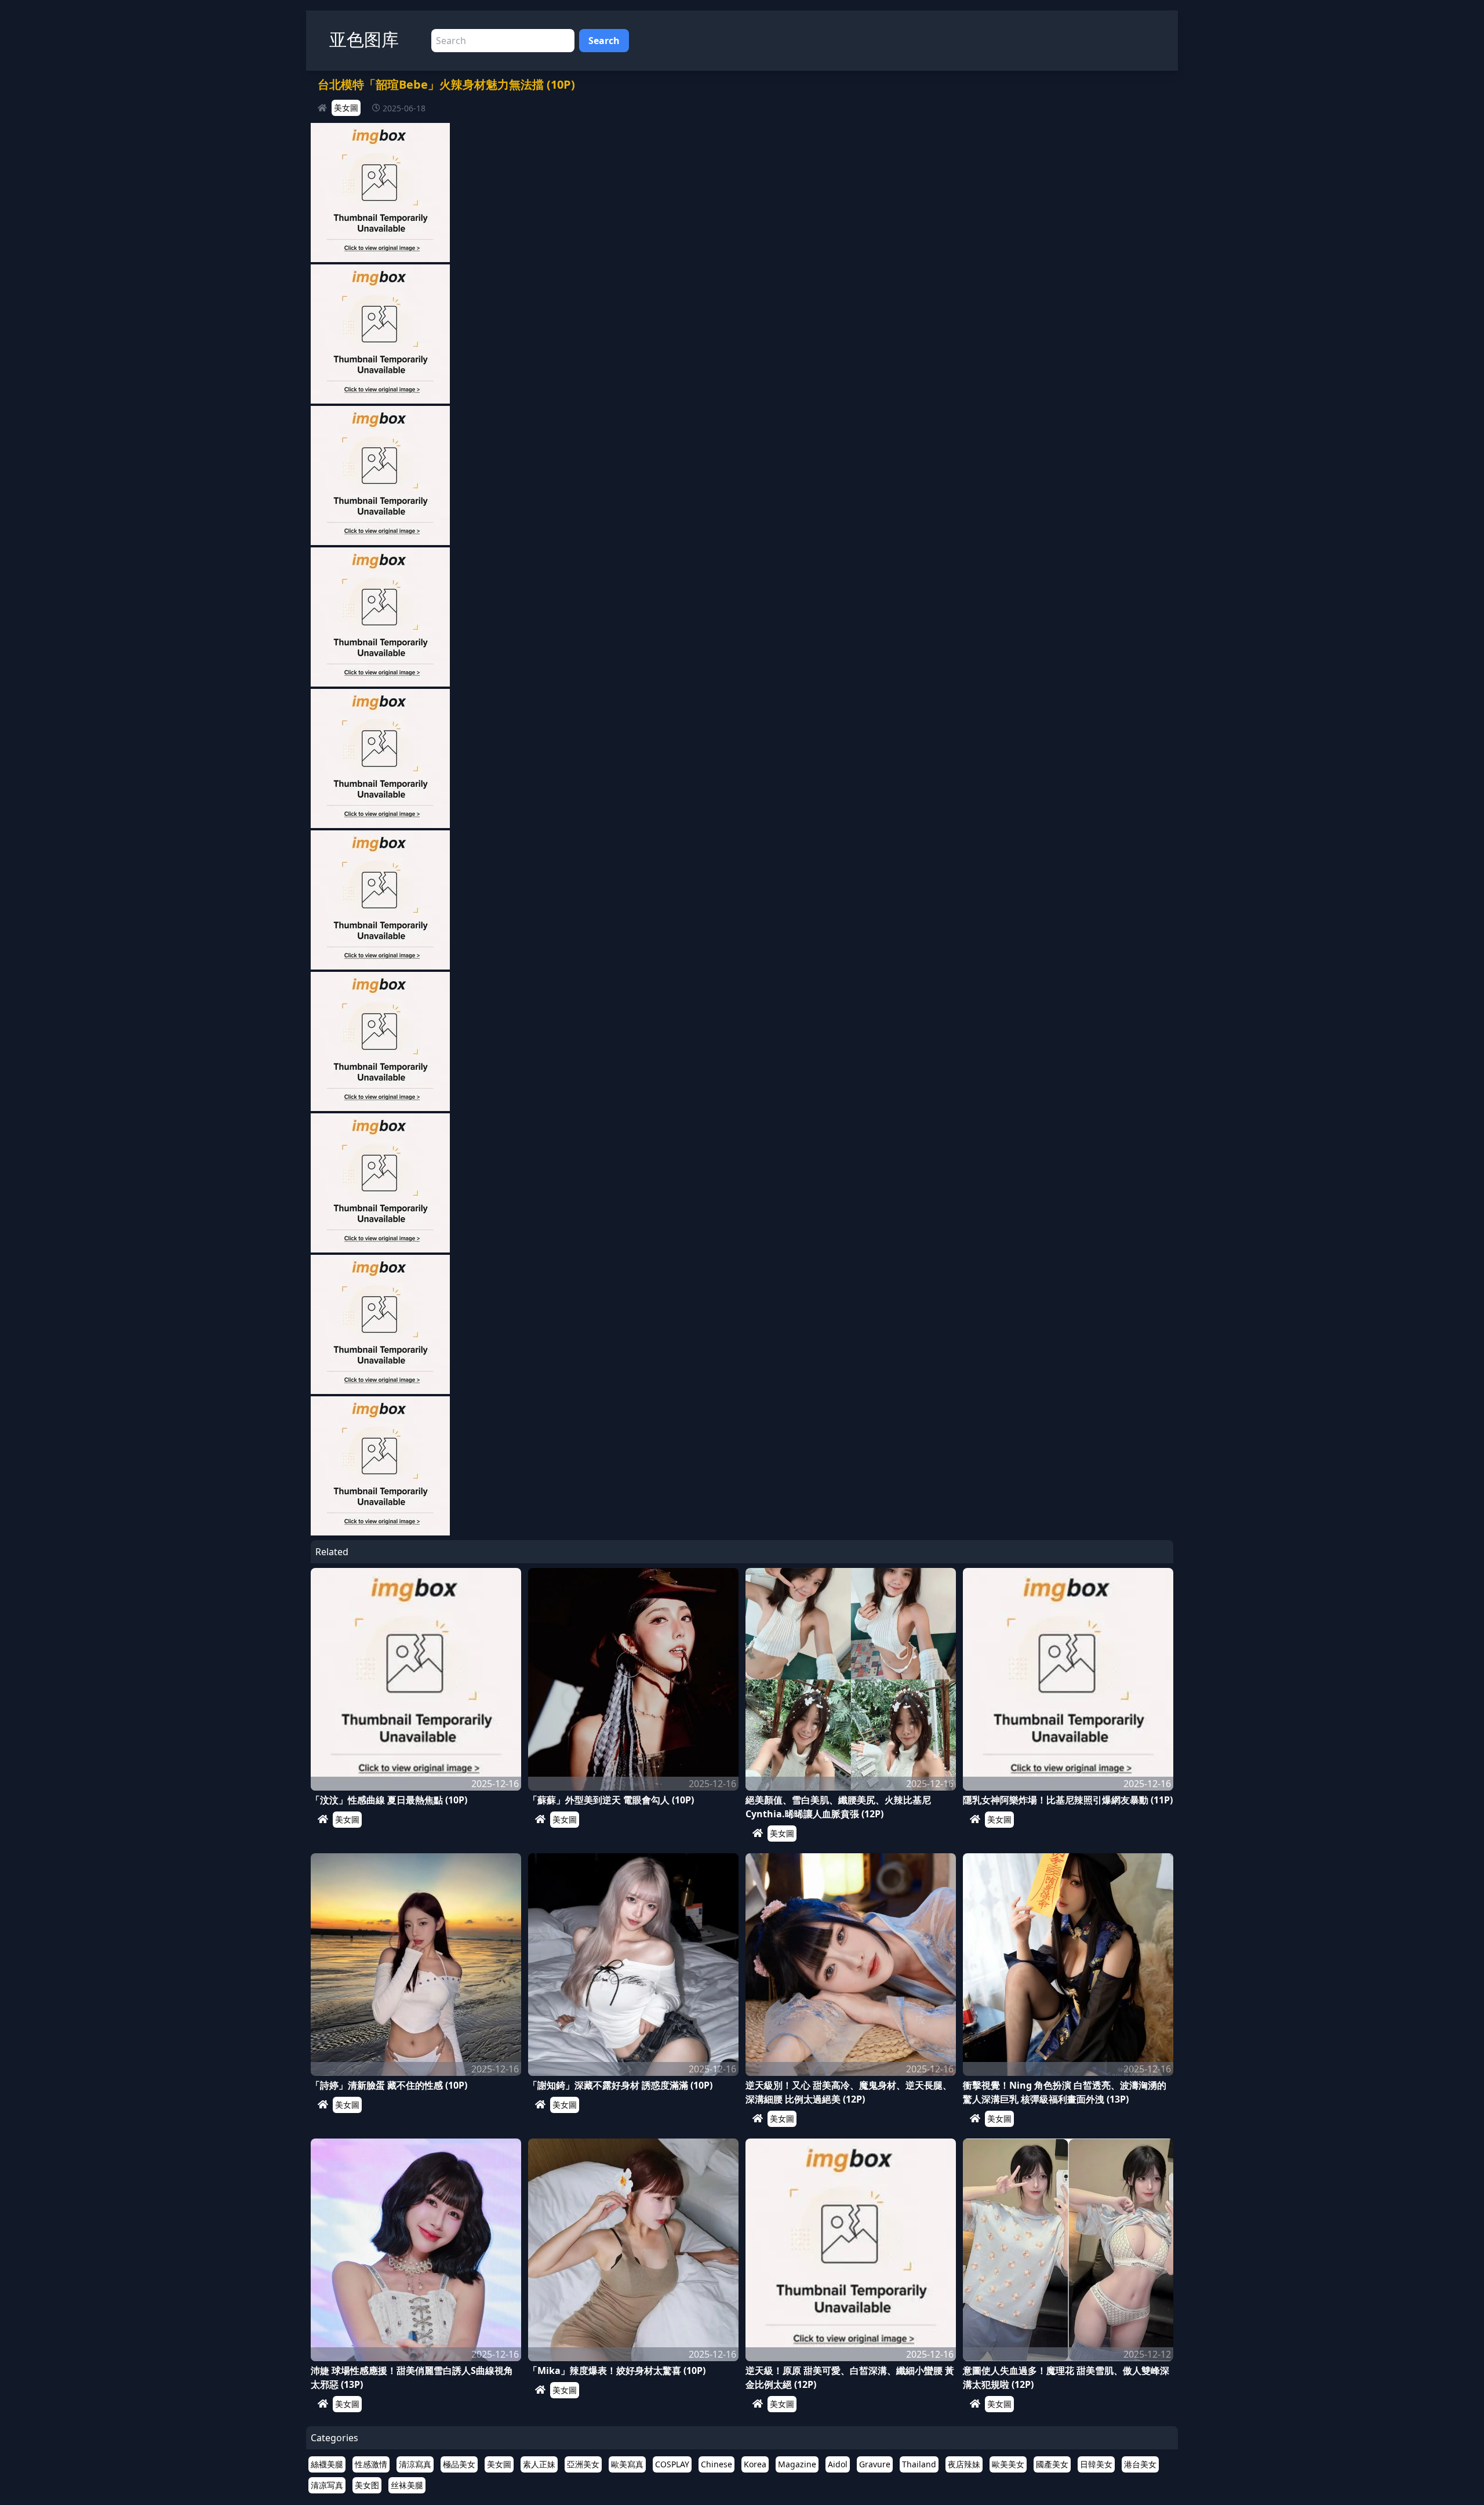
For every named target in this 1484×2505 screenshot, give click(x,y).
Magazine (797, 2464)
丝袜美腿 (407, 2485)
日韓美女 (1096, 2464)
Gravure (875, 2464)
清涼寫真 (415, 2464)
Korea (755, 2464)
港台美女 (1140, 2464)
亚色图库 (364, 39)
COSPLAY (672, 2464)
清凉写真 (327, 2485)
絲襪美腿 (327, 2464)
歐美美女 (1008, 2464)
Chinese (716, 2464)
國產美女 (1052, 2464)
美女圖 (346, 108)
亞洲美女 (583, 2464)
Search (604, 41)
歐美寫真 (627, 2464)
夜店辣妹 (964, 2464)
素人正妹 (539, 2464)
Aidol (838, 2464)
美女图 (367, 2485)
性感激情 (371, 2464)
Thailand (919, 2464)
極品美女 (459, 2464)
